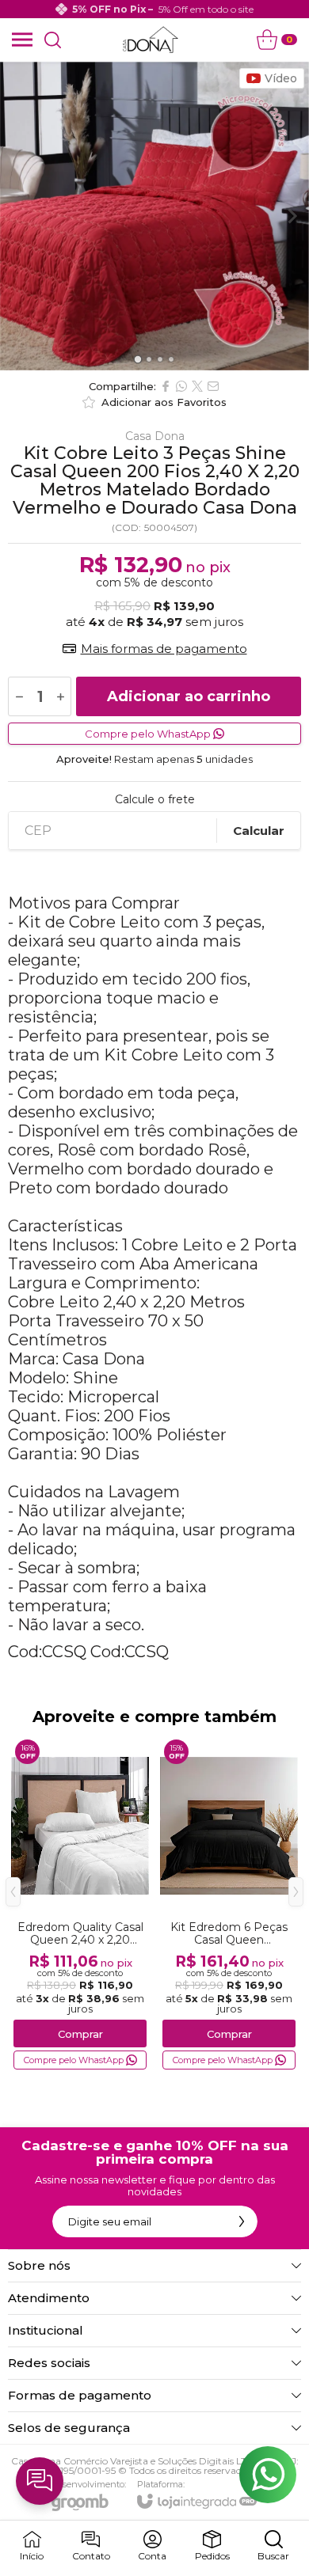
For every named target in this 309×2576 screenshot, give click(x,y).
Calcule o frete (155, 799)
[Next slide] (292, 216)
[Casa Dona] (150, 40)
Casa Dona (155, 436)
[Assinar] (242, 2221)
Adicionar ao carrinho (189, 696)
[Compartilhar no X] (197, 386)
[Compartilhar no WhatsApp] (181, 386)
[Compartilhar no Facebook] (166, 386)
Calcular (259, 831)
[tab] (137, 359)
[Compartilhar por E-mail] (213, 386)
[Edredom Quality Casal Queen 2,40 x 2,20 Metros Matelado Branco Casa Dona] (80, 1904)
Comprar (80, 2034)
